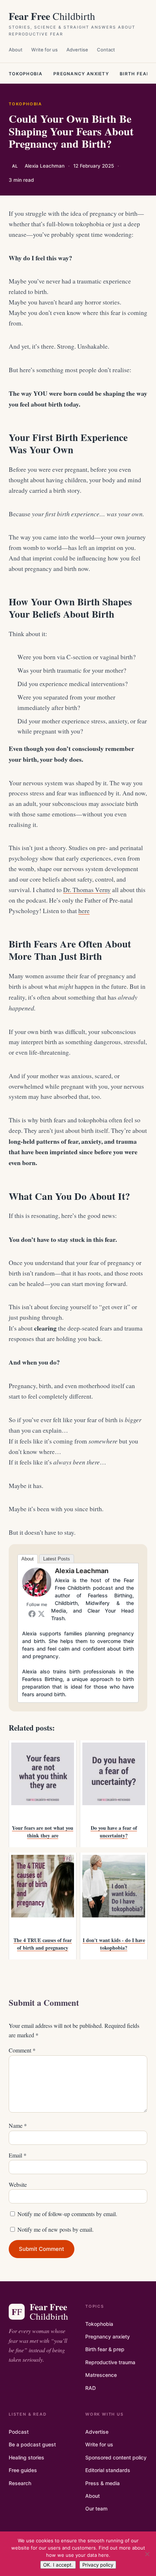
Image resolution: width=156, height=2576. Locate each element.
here (84, 911)
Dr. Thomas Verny (87, 890)
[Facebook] (32, 1614)
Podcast (19, 2432)
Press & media (102, 2483)
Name (18, 2125)
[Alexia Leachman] (37, 1594)
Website (18, 2184)
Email (18, 2155)
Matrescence (101, 2375)
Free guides (23, 2470)
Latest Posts (57, 1559)
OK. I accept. (58, 2565)
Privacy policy (98, 2565)
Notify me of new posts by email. (56, 2229)
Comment (22, 2050)
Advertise (77, 50)
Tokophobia (26, 74)
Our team (96, 2508)
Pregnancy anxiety (81, 74)
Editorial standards (108, 2470)
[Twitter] (41, 1614)
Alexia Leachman (82, 1571)
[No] (147, 2554)
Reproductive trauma (110, 2362)
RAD (91, 2388)
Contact (106, 50)
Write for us (44, 50)
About (16, 50)
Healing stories (26, 2457)
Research (20, 2483)
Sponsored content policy (116, 2457)
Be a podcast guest (32, 2444)
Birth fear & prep (105, 2349)
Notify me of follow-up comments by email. (67, 2214)
